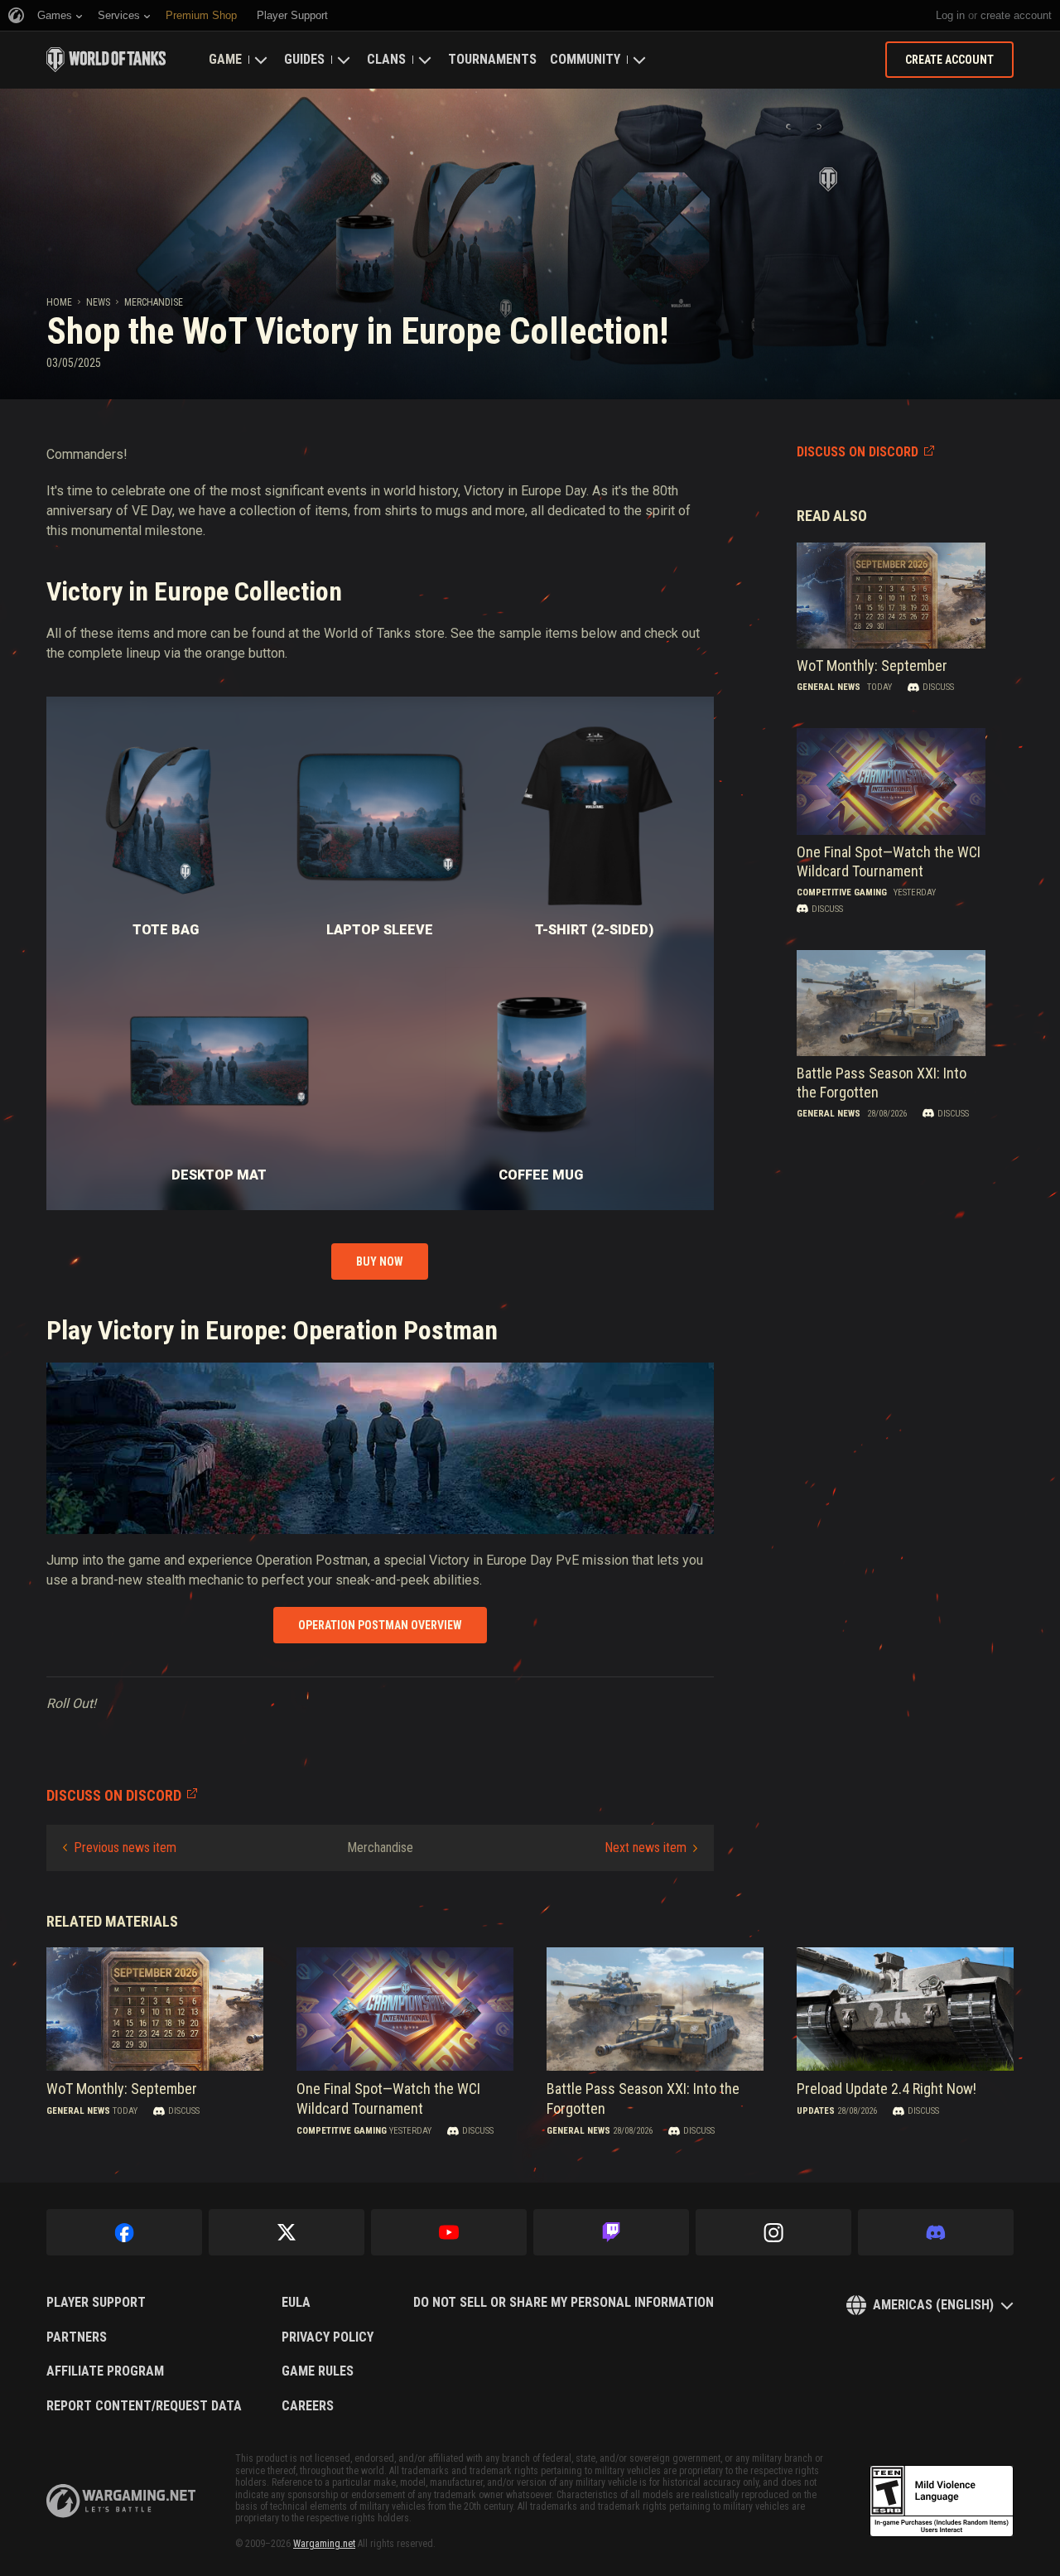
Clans (386, 59)
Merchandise (154, 302)
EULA (296, 2303)
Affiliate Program (105, 2371)
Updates (816, 2111)
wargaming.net (121, 2501)
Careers (308, 2406)
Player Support (96, 2303)
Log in (950, 15)
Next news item (646, 1848)
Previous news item (125, 1848)
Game (225, 59)
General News (829, 687)
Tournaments (492, 59)
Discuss (938, 687)
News (98, 302)
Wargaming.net (324, 2544)
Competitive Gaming (842, 892)
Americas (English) (933, 2305)
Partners (77, 2337)
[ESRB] (942, 2501)
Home (59, 302)
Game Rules (318, 2371)
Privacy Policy (328, 2337)
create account (1016, 15)
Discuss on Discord (858, 452)
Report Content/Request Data (144, 2406)
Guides (304, 59)
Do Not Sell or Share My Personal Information (564, 2303)
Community (585, 59)
